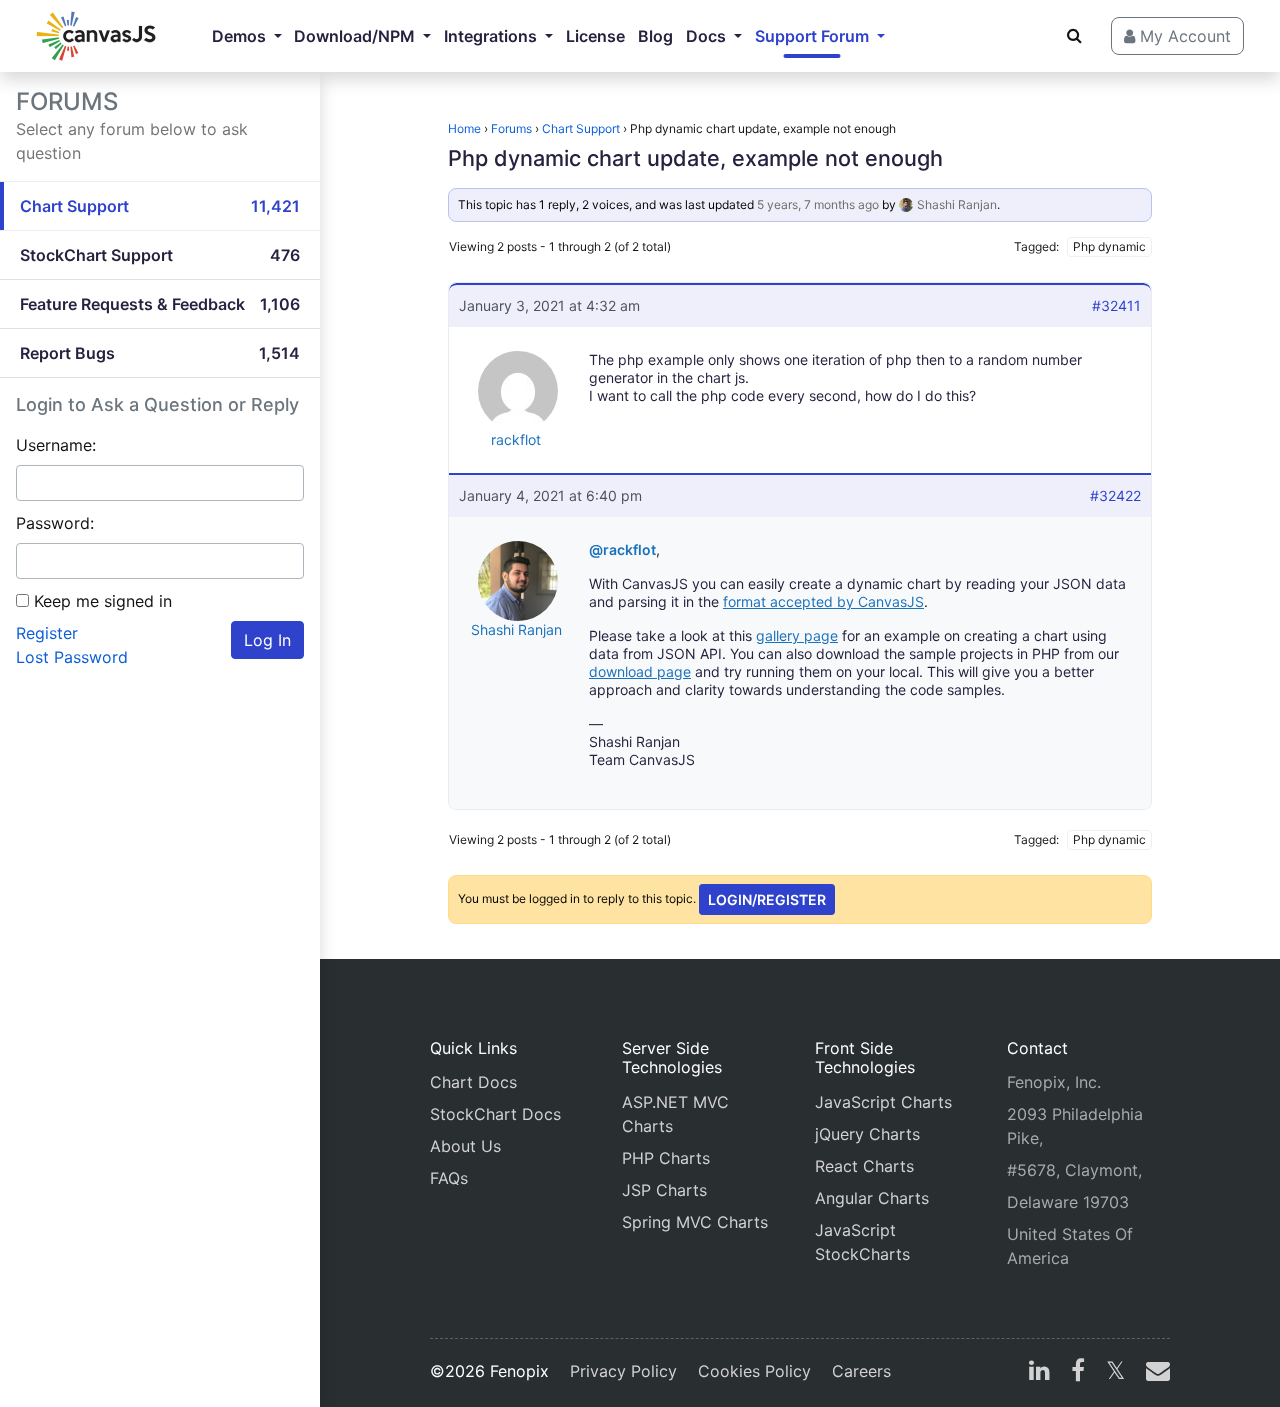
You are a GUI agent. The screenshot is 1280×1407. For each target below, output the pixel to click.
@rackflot (622, 549)
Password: (55, 523)
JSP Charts (664, 1190)
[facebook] (1078, 1373)
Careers (861, 1371)
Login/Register (767, 899)
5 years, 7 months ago (818, 204)
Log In (267, 640)
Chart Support (581, 128)
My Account (1183, 36)
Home (464, 128)
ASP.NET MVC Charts (675, 1114)
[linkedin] (1039, 1373)
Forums (511, 128)
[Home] (96, 36)
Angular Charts (872, 1198)
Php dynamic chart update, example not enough (695, 158)
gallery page (797, 635)
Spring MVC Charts (695, 1222)
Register (47, 633)
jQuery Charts (867, 1134)
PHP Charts (666, 1158)
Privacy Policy (623, 1371)
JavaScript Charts (883, 1102)
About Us (465, 1146)
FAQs (449, 1178)
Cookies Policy (754, 1371)
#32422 (1115, 495)
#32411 (1116, 305)
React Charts (864, 1166)
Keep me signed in (103, 601)
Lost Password (72, 657)
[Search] (1074, 35)
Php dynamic (1109, 246)
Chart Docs (473, 1082)
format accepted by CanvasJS (823, 601)
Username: (56, 445)
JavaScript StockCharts (862, 1242)
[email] (1154, 1373)
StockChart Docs (495, 1114)
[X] (1115, 1373)
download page (640, 671)
